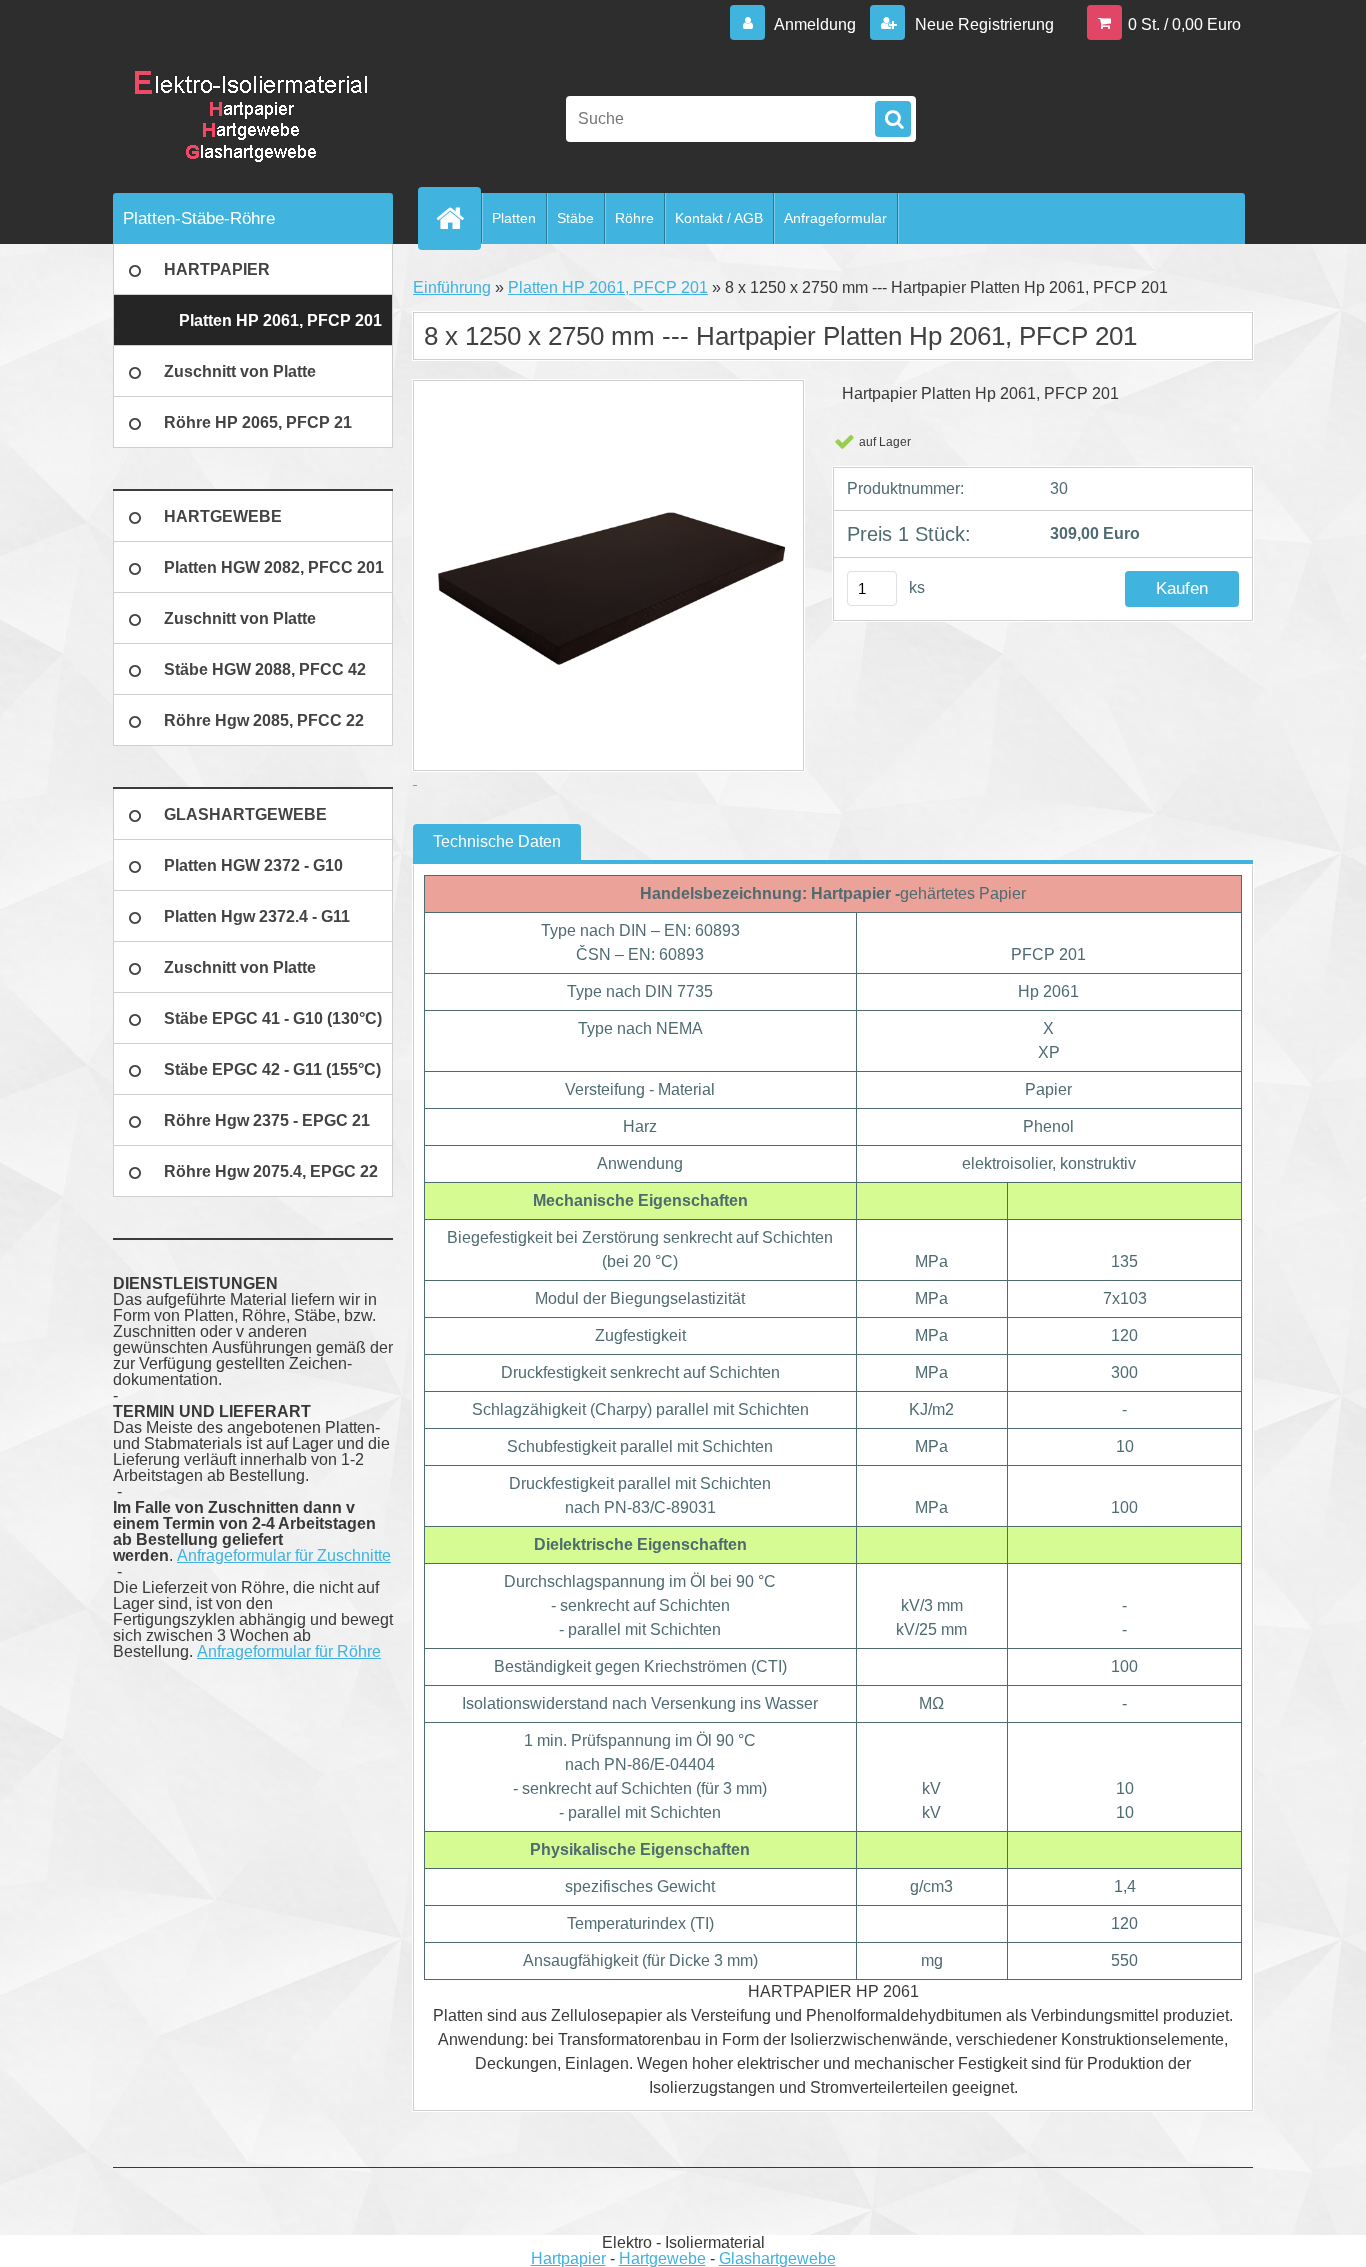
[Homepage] (458, 218)
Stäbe (575, 218)
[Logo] (250, 119)
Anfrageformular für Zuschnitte (284, 1555)
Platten (514, 218)
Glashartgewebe (777, 2258)
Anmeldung (815, 24)
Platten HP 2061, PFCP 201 (608, 287)
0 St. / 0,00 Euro (1184, 24)
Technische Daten (497, 841)
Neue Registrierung (982, 24)
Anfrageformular (835, 218)
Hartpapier (568, 2258)
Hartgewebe (662, 2258)
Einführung (452, 287)
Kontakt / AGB (719, 218)
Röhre (634, 218)
